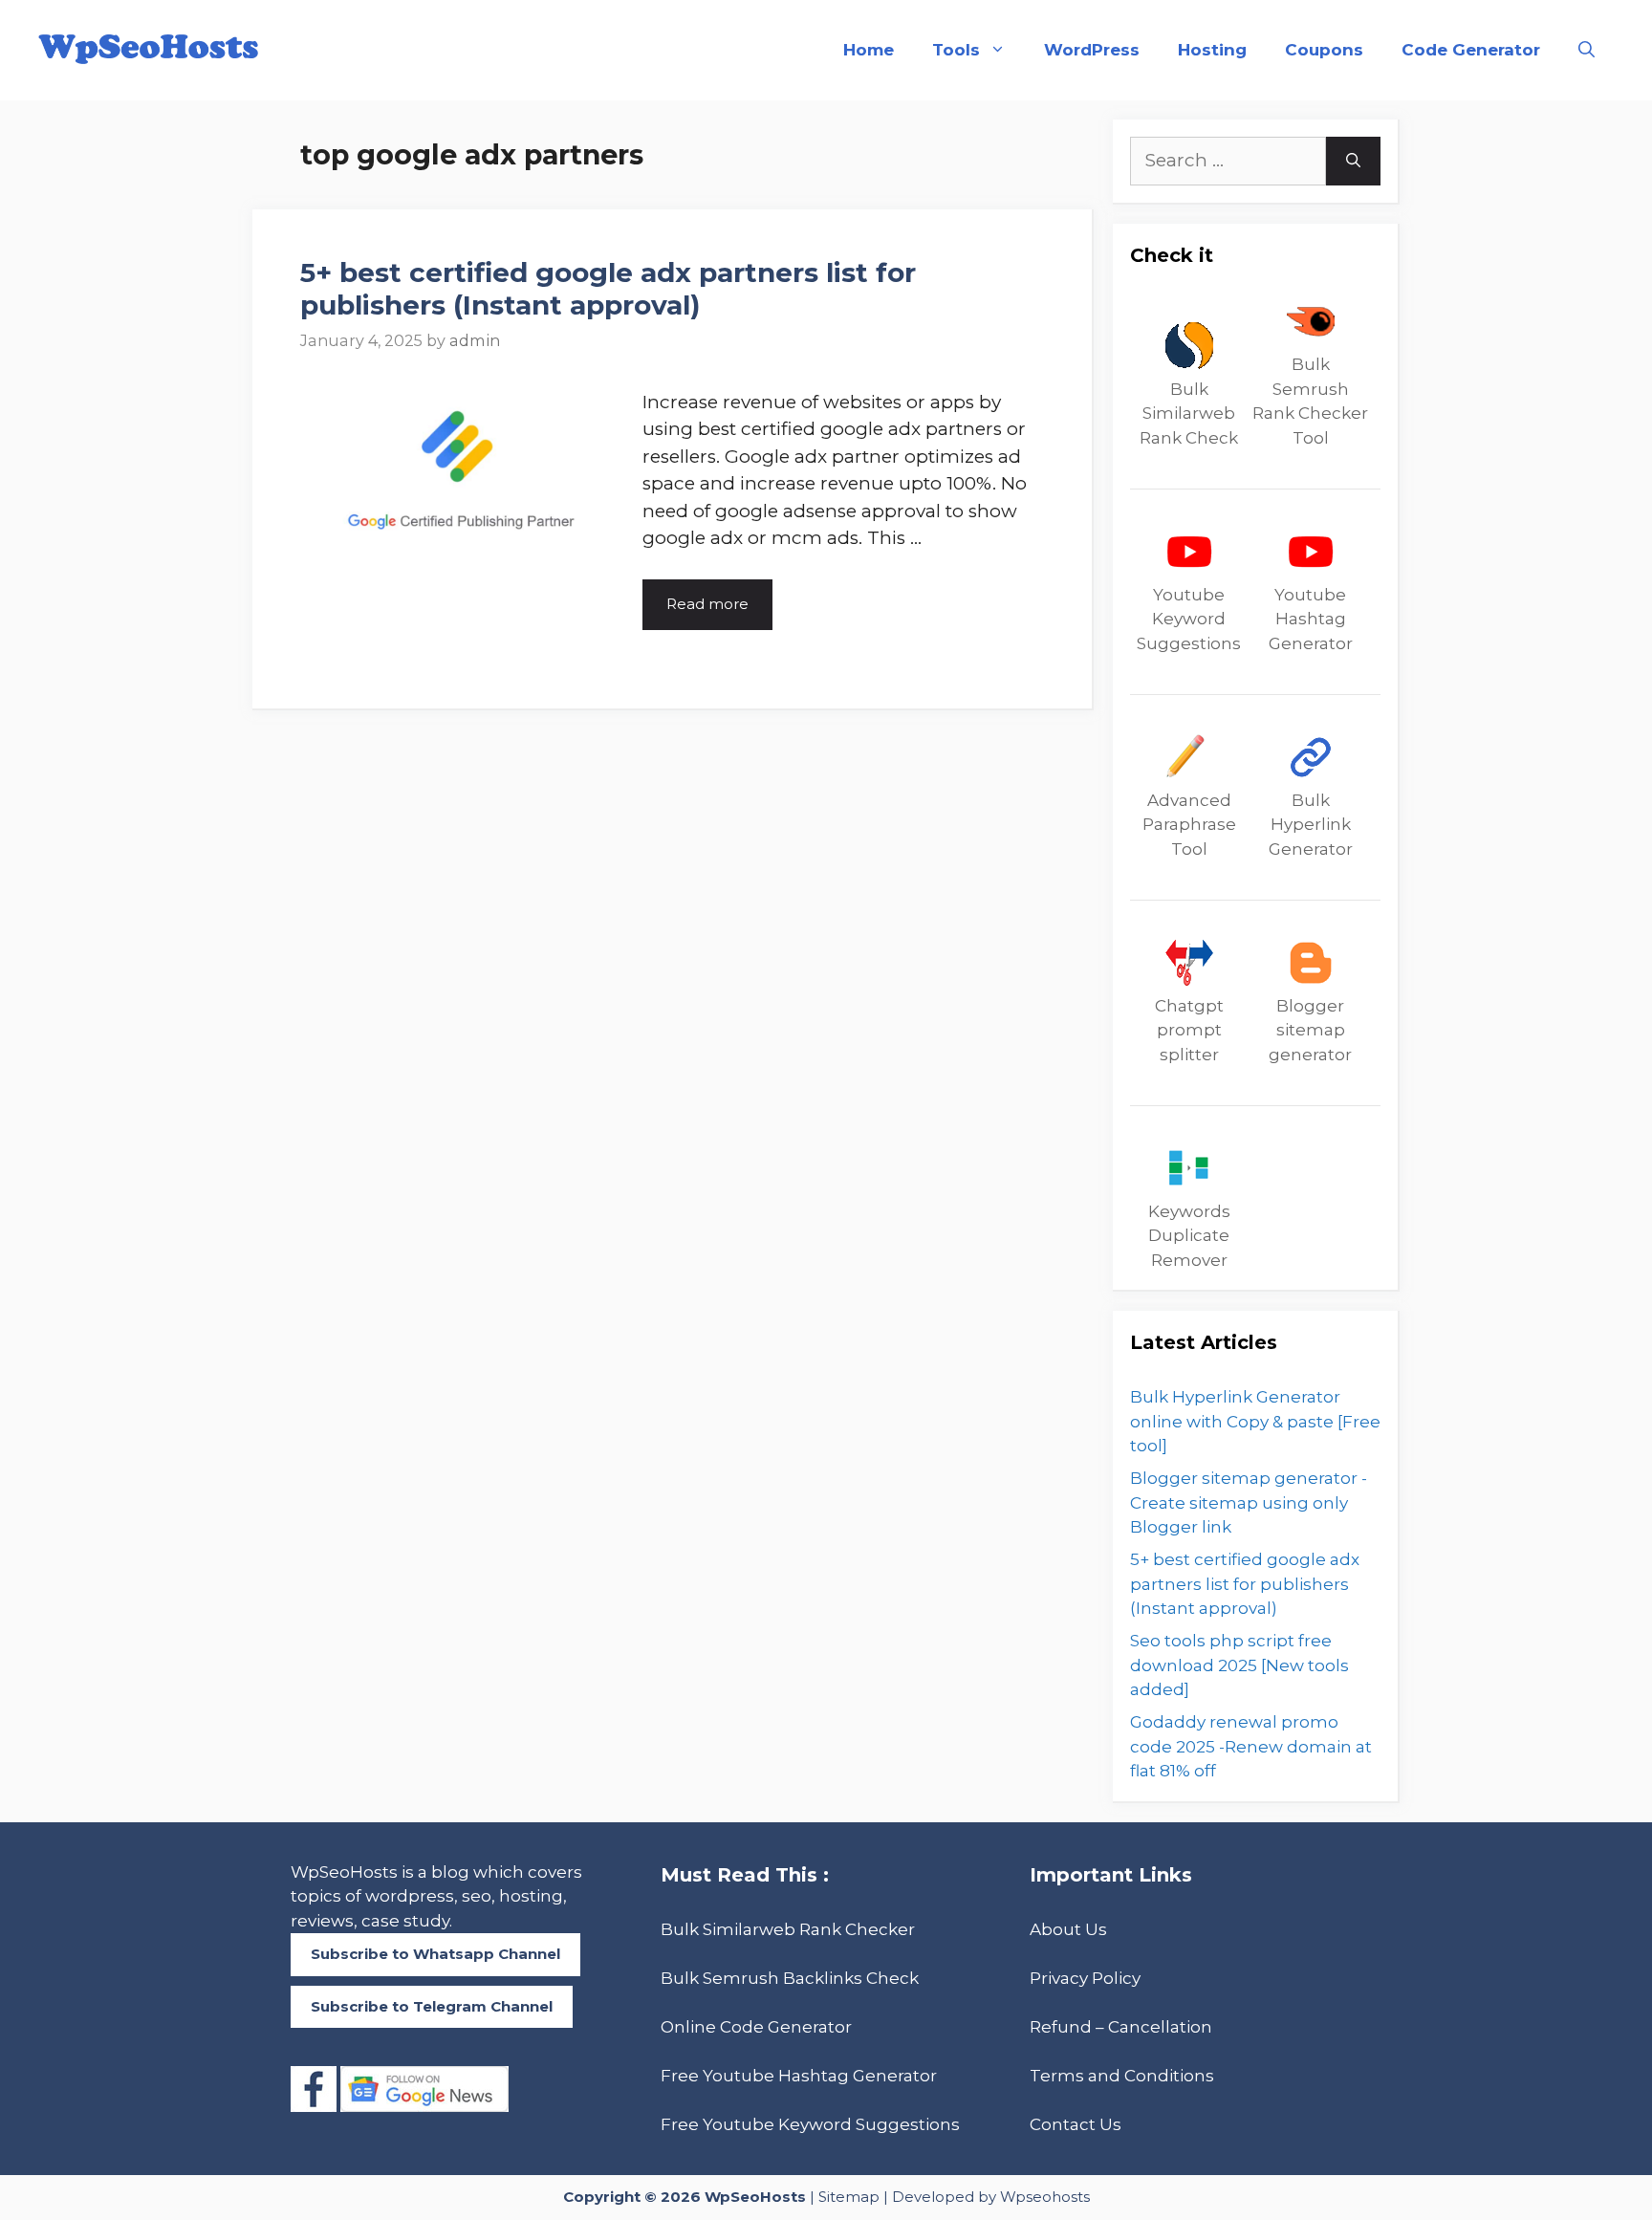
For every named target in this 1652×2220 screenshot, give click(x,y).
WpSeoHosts (755, 2197)
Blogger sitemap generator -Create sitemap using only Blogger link (1249, 1502)
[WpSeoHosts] (148, 48)
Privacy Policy (1085, 1978)
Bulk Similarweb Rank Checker (788, 1929)
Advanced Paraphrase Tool (1189, 825)
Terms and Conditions (1122, 2076)
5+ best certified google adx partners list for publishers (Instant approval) (608, 289)
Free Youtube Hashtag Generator (799, 2076)
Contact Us (1076, 2124)
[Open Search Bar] (1587, 50)
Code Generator (1471, 50)
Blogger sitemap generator (1310, 1030)
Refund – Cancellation (1121, 2027)
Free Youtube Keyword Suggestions (810, 2124)
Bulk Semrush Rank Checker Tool (1310, 401)
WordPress (1092, 50)
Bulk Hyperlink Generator (1311, 825)
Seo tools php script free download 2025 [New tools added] (1239, 1665)
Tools (956, 50)
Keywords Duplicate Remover (1189, 1236)
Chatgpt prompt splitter (1189, 1030)
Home (869, 50)
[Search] (1353, 161)
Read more (707, 604)
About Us (1068, 1929)
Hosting (1212, 50)
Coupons (1324, 50)
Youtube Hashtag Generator (1311, 619)
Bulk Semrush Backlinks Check (790, 1978)
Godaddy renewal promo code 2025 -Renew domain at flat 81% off (1251, 1746)
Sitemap (849, 2197)
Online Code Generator (756, 2027)
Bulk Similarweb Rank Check (1189, 414)
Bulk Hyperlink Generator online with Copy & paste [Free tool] (1255, 1421)
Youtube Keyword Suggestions (1189, 619)
